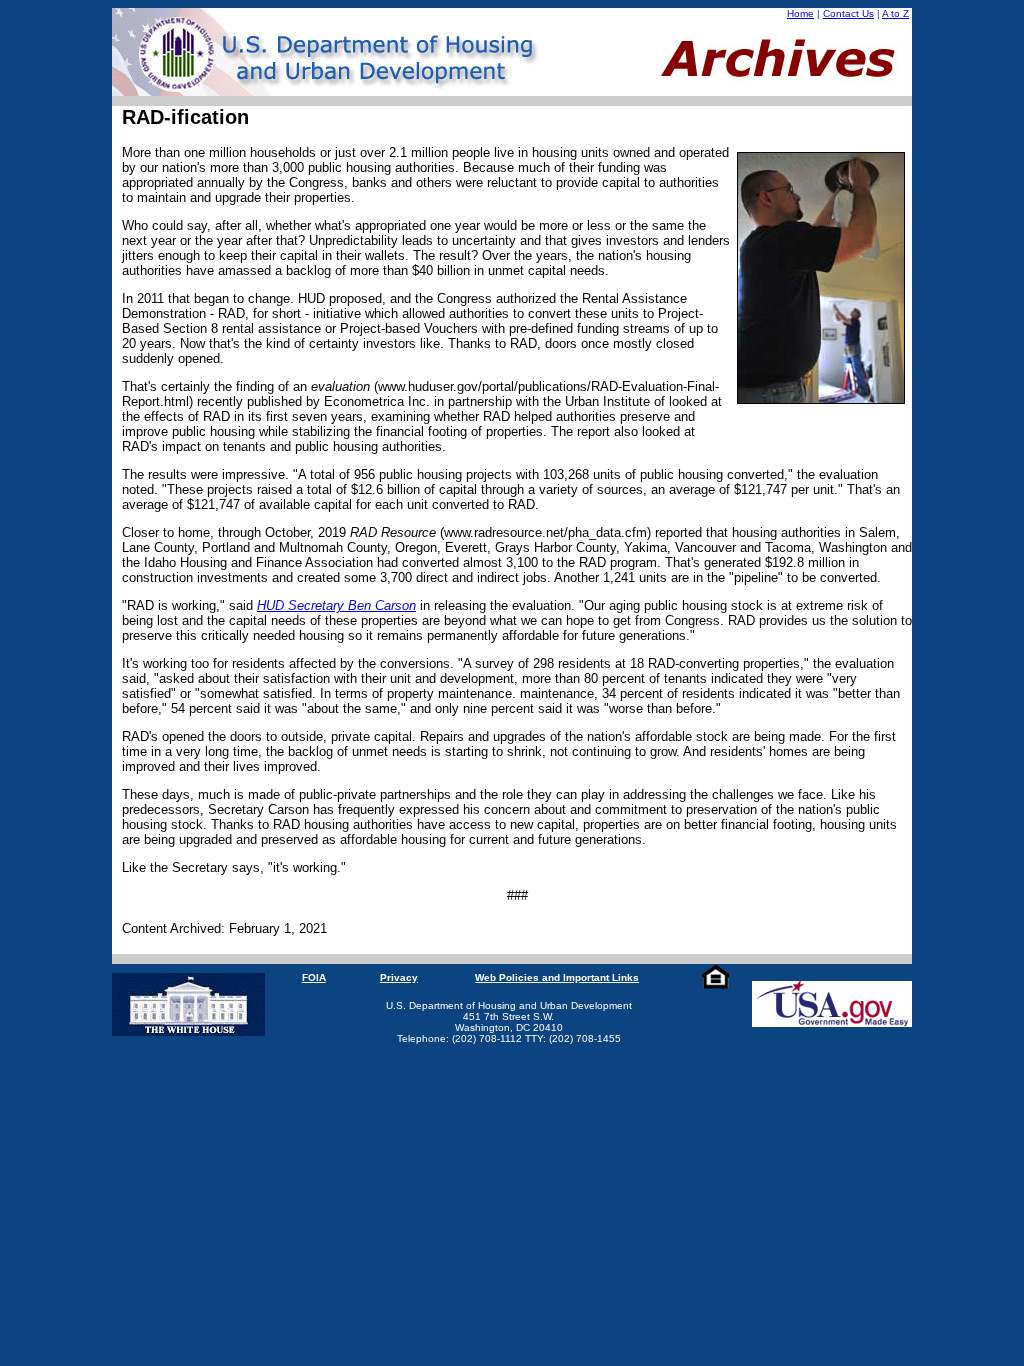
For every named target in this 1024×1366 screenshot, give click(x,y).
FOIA (314, 977)
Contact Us (848, 13)
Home (800, 13)
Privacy (399, 977)
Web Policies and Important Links (557, 977)
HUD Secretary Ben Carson (336, 605)
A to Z (895, 13)
